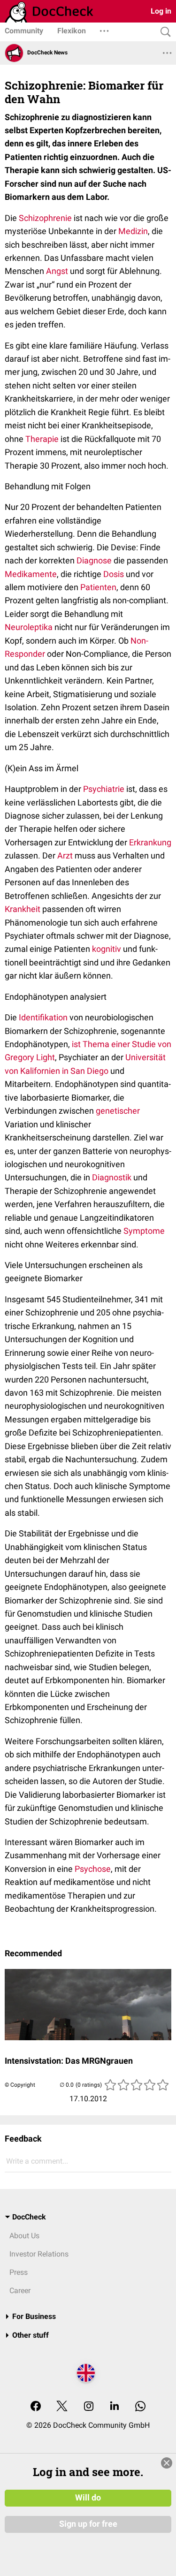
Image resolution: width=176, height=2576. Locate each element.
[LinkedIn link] (115, 2407)
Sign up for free (88, 2524)
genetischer (118, 1111)
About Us (24, 2236)
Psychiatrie (104, 789)
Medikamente (31, 574)
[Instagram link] (89, 2407)
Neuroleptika (29, 627)
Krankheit (23, 909)
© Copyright (20, 2085)
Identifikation (43, 1017)
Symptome (144, 1231)
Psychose (93, 1869)
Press (19, 2272)
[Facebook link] (36, 2407)
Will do (88, 2498)
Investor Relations (39, 2254)
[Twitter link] (62, 2407)
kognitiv (107, 949)
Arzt (65, 855)
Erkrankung (150, 842)
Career (20, 2291)
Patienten (98, 587)
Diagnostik (112, 1177)
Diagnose (94, 560)
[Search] (163, 32)
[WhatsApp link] (140, 2407)
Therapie (42, 439)
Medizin (133, 231)
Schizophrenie (45, 218)
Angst (57, 271)
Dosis (114, 574)
